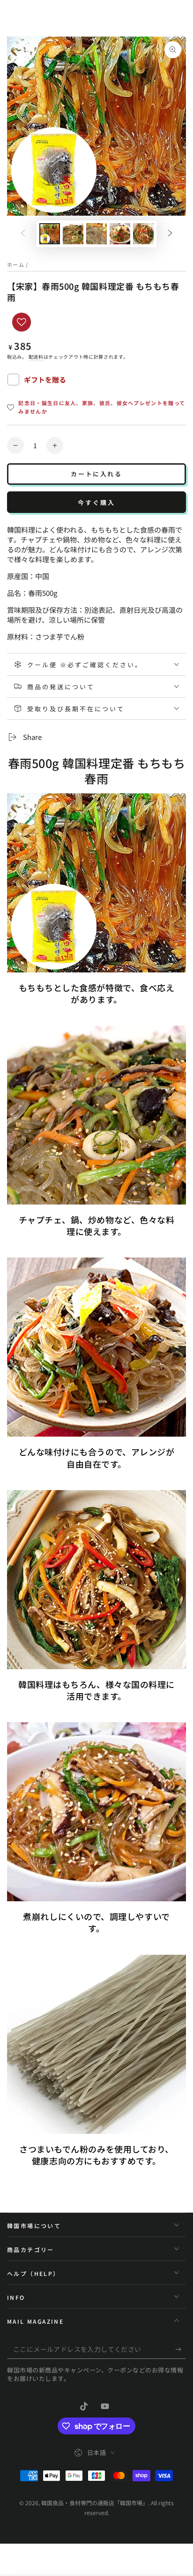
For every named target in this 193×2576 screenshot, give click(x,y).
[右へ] (170, 234)
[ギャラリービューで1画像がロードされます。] (50, 234)
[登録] (181, 2350)
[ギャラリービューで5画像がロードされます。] (143, 234)
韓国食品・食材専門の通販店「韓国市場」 (95, 2503)
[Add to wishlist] (22, 322)
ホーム (16, 264)
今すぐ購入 (96, 502)
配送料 (36, 357)
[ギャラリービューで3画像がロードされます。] (96, 234)
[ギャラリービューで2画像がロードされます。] (73, 234)
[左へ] (23, 234)
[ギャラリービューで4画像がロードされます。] (120, 234)
